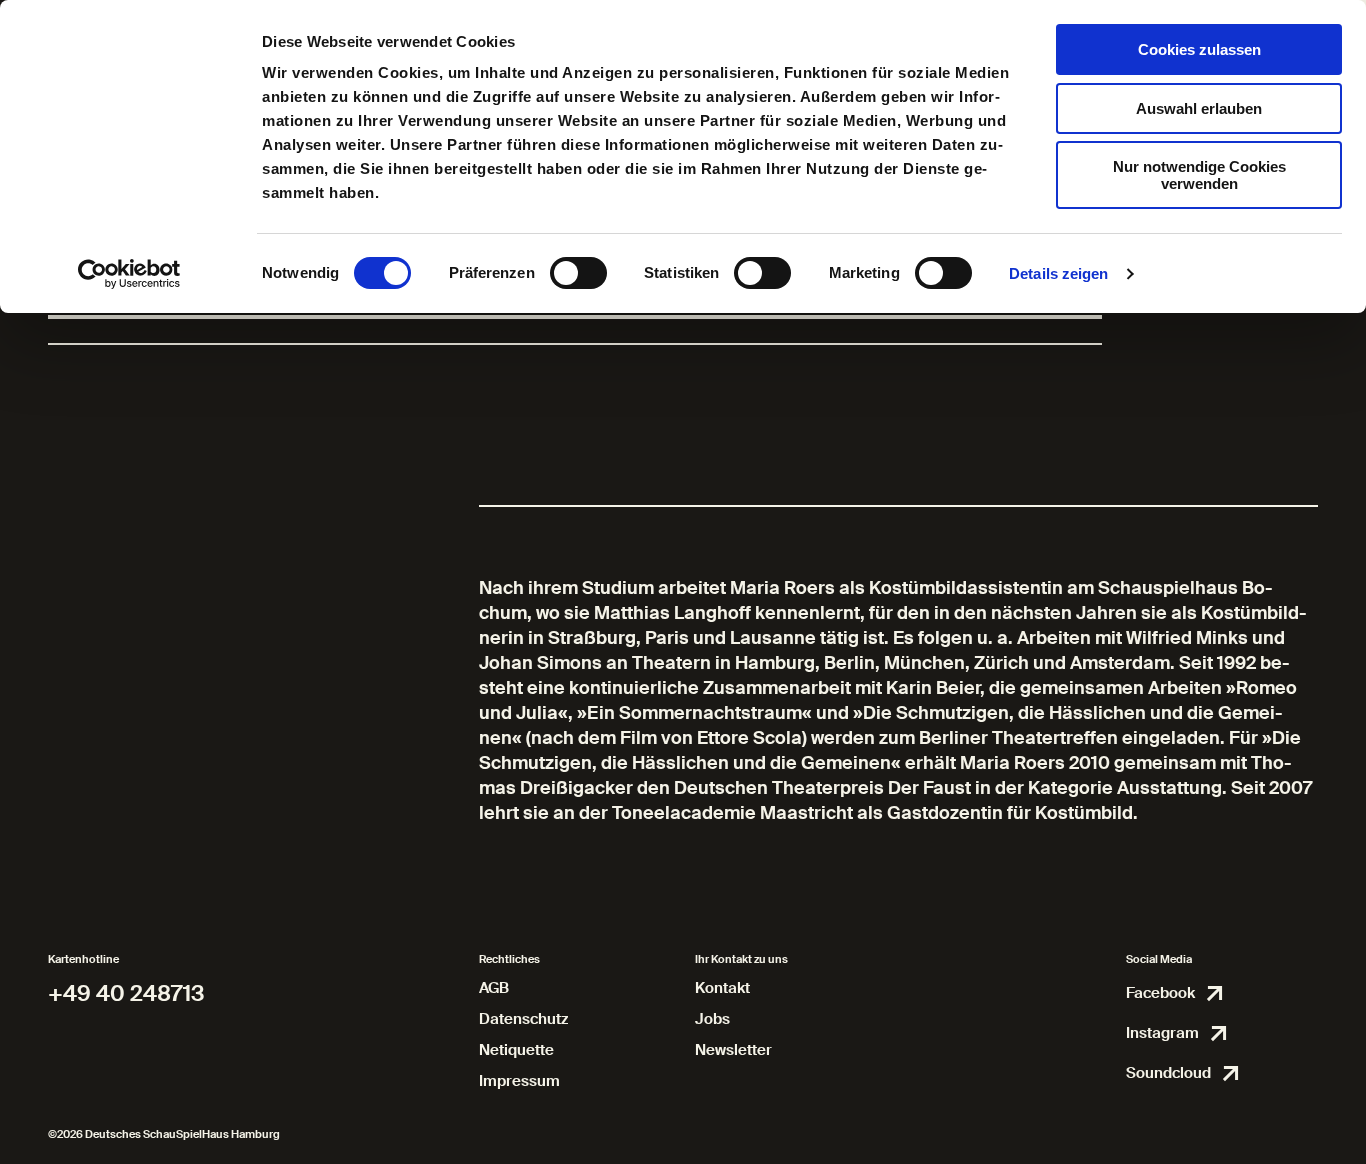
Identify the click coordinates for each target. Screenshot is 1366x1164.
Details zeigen (1058, 273)
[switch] (578, 273)
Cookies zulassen (1199, 49)
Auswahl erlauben (1199, 108)
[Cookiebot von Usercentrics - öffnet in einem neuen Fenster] (129, 274)
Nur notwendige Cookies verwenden (1199, 175)
